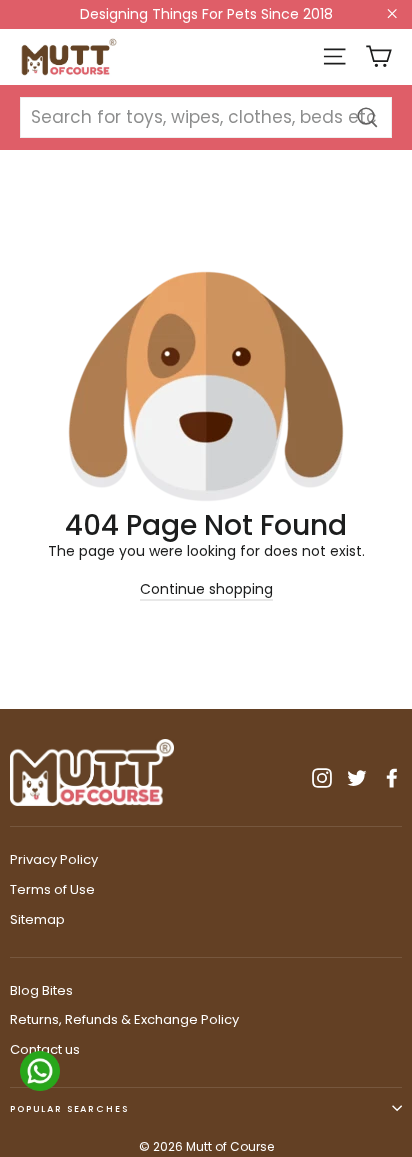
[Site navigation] (334, 56)
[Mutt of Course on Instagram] (322, 778)
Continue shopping (206, 589)
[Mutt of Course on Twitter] (357, 778)
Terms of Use (52, 889)
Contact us (45, 1049)
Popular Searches (69, 1108)
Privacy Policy (54, 859)
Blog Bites (41, 990)
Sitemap (37, 919)
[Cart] (378, 56)
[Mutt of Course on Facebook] (392, 778)
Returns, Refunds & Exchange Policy (124, 1019)
